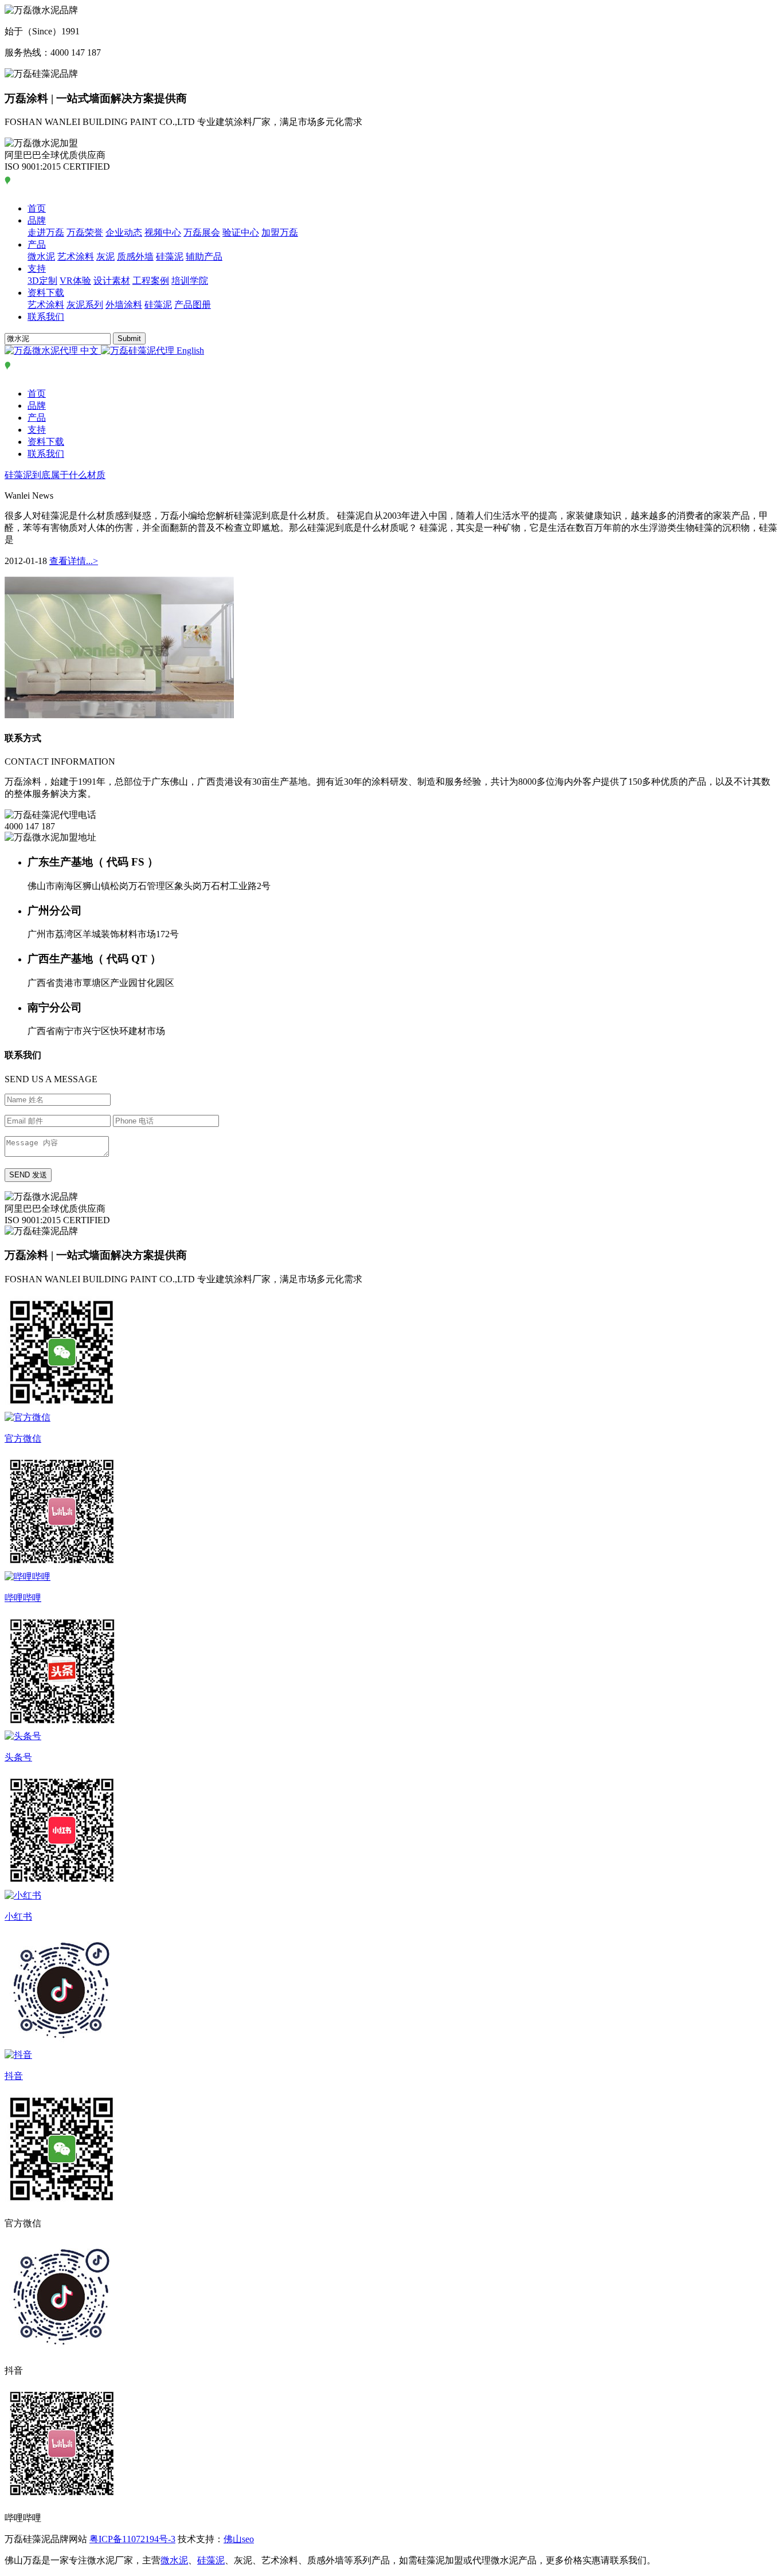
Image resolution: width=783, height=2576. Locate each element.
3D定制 (42, 281)
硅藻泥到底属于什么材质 (55, 475)
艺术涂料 (76, 257)
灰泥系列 (85, 305)
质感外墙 (135, 257)
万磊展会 (202, 232)
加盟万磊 (280, 232)
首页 (37, 208)
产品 (37, 244)
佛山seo (239, 2539)
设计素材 (112, 281)
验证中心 (241, 232)
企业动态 (124, 232)
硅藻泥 (170, 257)
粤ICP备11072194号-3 (132, 2539)
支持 (37, 269)
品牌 (37, 220)
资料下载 (46, 293)
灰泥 (105, 257)
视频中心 (163, 232)
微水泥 (41, 257)
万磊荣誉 (85, 232)
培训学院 (190, 281)
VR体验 (75, 281)
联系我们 (46, 317)
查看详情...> (74, 561)
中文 (89, 351)
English (189, 351)
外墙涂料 (124, 305)
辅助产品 (204, 257)
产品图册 (193, 305)
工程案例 (151, 281)
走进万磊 (46, 232)
